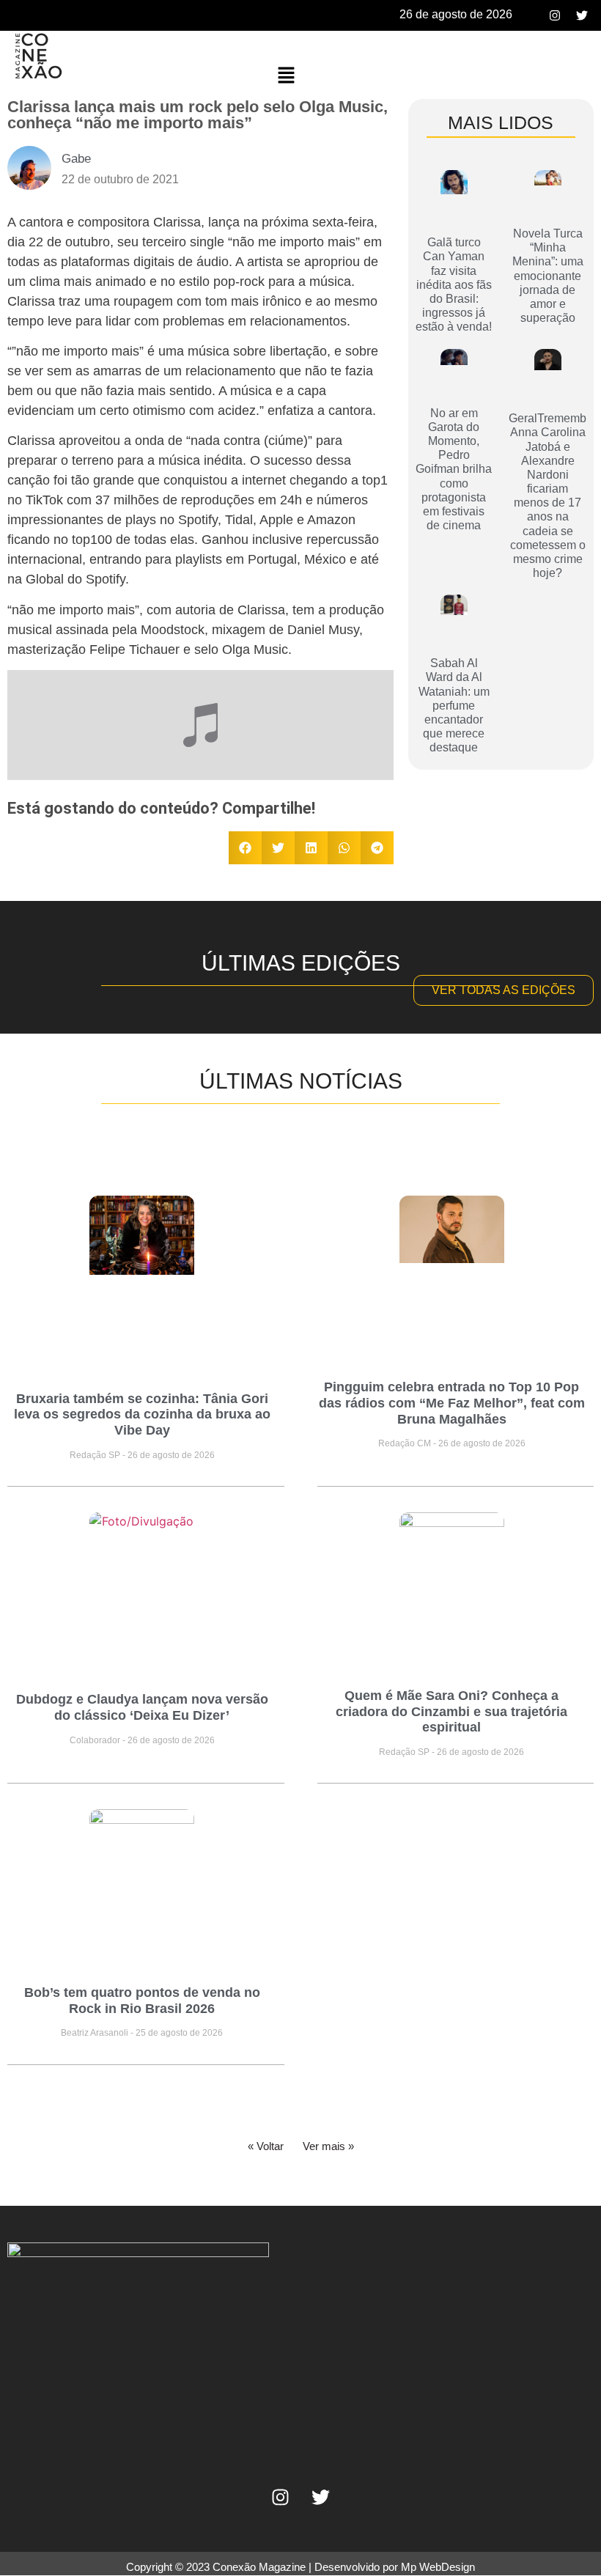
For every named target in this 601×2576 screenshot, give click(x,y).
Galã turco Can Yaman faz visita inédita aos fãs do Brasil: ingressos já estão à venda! (454, 284)
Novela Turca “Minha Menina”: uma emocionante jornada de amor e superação (548, 276)
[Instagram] (555, 15)
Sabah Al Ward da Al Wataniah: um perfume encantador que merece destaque (454, 705)
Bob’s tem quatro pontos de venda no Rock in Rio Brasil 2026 (142, 2001)
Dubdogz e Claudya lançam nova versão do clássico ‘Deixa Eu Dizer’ (142, 1707)
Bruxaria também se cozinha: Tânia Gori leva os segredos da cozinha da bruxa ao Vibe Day (142, 1414)
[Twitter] (582, 15)
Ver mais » (328, 2146)
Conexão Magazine (259, 2567)
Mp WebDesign (438, 2567)
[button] (287, 76)
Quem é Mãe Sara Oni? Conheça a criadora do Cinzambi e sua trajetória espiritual (451, 1711)
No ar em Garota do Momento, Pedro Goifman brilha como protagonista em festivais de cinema (454, 470)
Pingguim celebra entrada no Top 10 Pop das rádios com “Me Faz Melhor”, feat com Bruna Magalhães (452, 1403)
